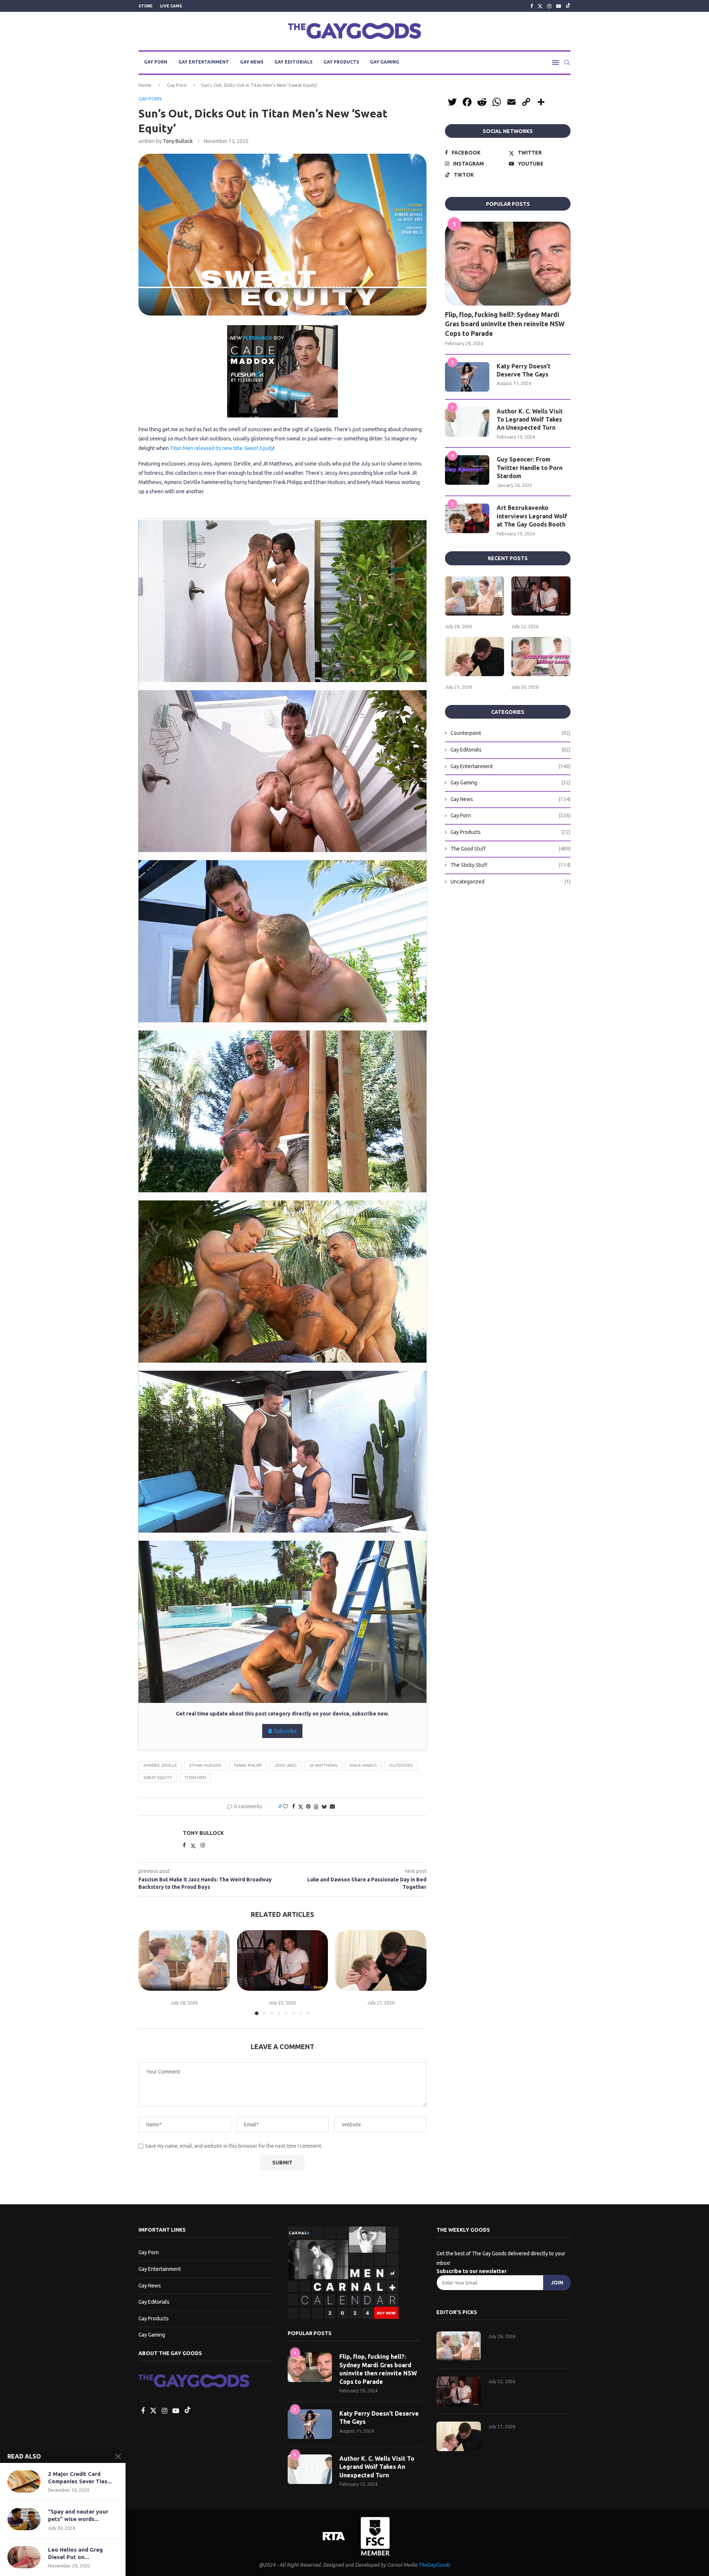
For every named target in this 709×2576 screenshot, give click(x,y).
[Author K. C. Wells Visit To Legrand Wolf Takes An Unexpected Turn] (467, 422)
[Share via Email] (332, 1806)
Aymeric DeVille (160, 1765)
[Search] (567, 62)
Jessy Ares (285, 1765)
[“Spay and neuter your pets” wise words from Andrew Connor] (24, 2519)
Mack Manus (363, 1765)
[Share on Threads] (316, 1807)
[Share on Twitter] (301, 1807)
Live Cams (171, 6)
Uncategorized (511, 882)
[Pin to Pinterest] (308, 1806)
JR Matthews (323, 1765)
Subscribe (285, 1731)
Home (145, 85)
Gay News (252, 62)
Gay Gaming (385, 62)
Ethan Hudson (205, 1765)
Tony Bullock (178, 141)
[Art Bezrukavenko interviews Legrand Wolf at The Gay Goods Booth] (467, 518)
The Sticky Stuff (511, 865)
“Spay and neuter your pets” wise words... (78, 2515)
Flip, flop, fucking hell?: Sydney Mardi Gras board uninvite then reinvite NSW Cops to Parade (505, 324)
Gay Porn (156, 62)
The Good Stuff (511, 849)
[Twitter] (540, 6)
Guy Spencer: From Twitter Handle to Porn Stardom (530, 468)
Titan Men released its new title (222, 448)
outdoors (401, 1765)
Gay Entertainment (204, 62)
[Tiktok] (568, 6)
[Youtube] (559, 6)
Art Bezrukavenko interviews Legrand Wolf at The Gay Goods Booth (532, 516)
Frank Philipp (248, 1765)
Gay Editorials (293, 62)
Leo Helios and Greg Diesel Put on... (75, 2553)
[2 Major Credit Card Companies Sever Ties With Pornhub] (24, 2481)
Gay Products (341, 62)
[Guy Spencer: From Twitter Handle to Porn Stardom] (467, 470)
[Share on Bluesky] (324, 1807)
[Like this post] (285, 1806)
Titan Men (195, 1778)
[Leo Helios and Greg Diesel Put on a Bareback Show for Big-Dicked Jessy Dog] (24, 2557)
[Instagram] (549, 6)
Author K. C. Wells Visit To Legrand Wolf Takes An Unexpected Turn (530, 420)
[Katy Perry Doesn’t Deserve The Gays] (467, 377)
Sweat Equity (158, 1778)
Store (145, 6)
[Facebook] (532, 6)
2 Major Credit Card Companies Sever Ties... (80, 2478)
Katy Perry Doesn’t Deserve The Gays (524, 370)
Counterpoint (511, 733)
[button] (148, 1972)
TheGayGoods (434, 2565)
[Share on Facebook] (294, 1806)
